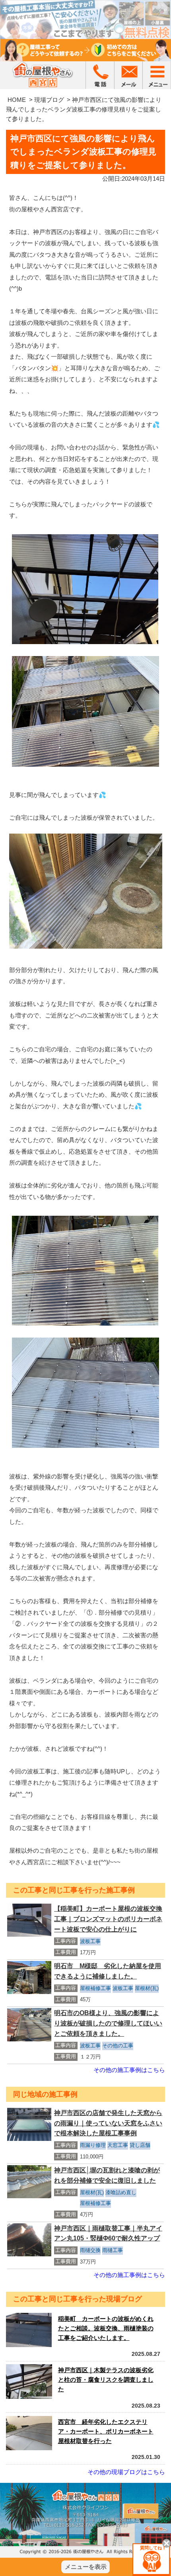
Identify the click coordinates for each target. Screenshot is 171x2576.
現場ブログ (49, 100)
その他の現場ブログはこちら (126, 2472)
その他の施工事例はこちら (129, 2070)
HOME (17, 100)
